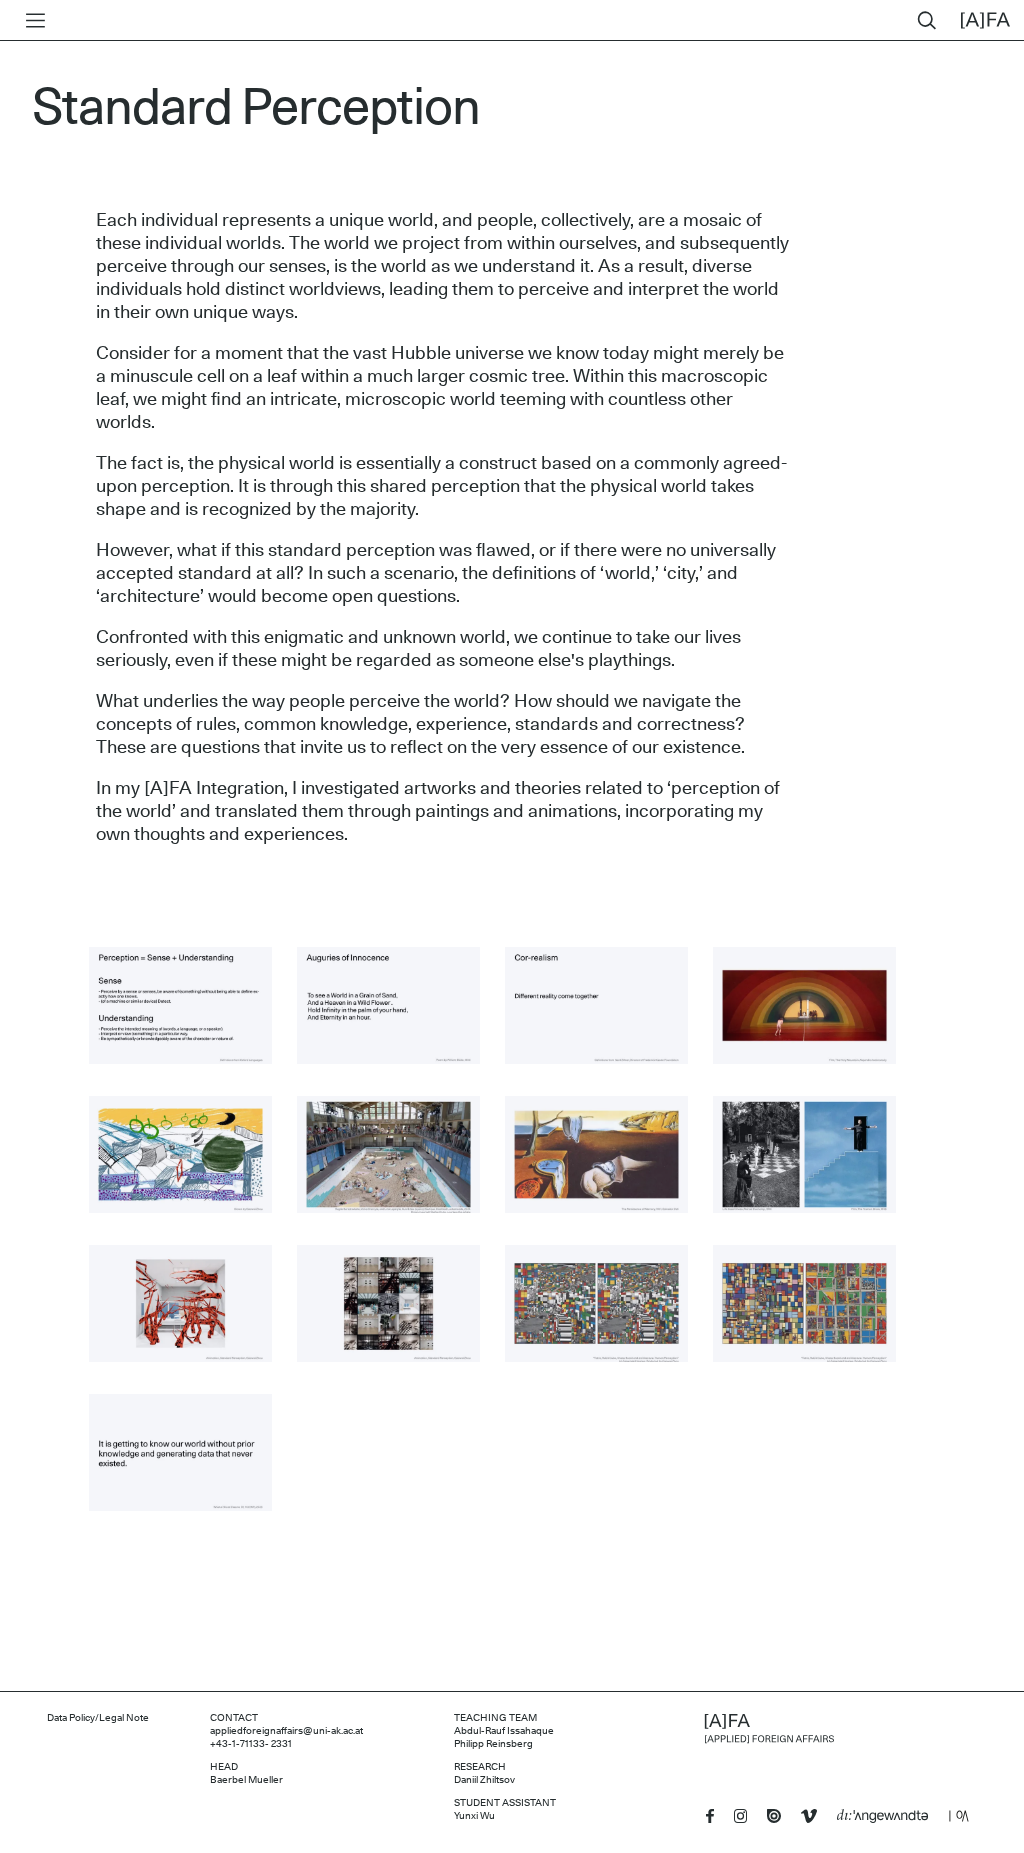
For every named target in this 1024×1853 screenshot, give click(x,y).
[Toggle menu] (31, 20)
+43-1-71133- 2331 (251, 1744)
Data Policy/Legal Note (98, 1718)
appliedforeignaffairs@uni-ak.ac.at (286, 1731)
